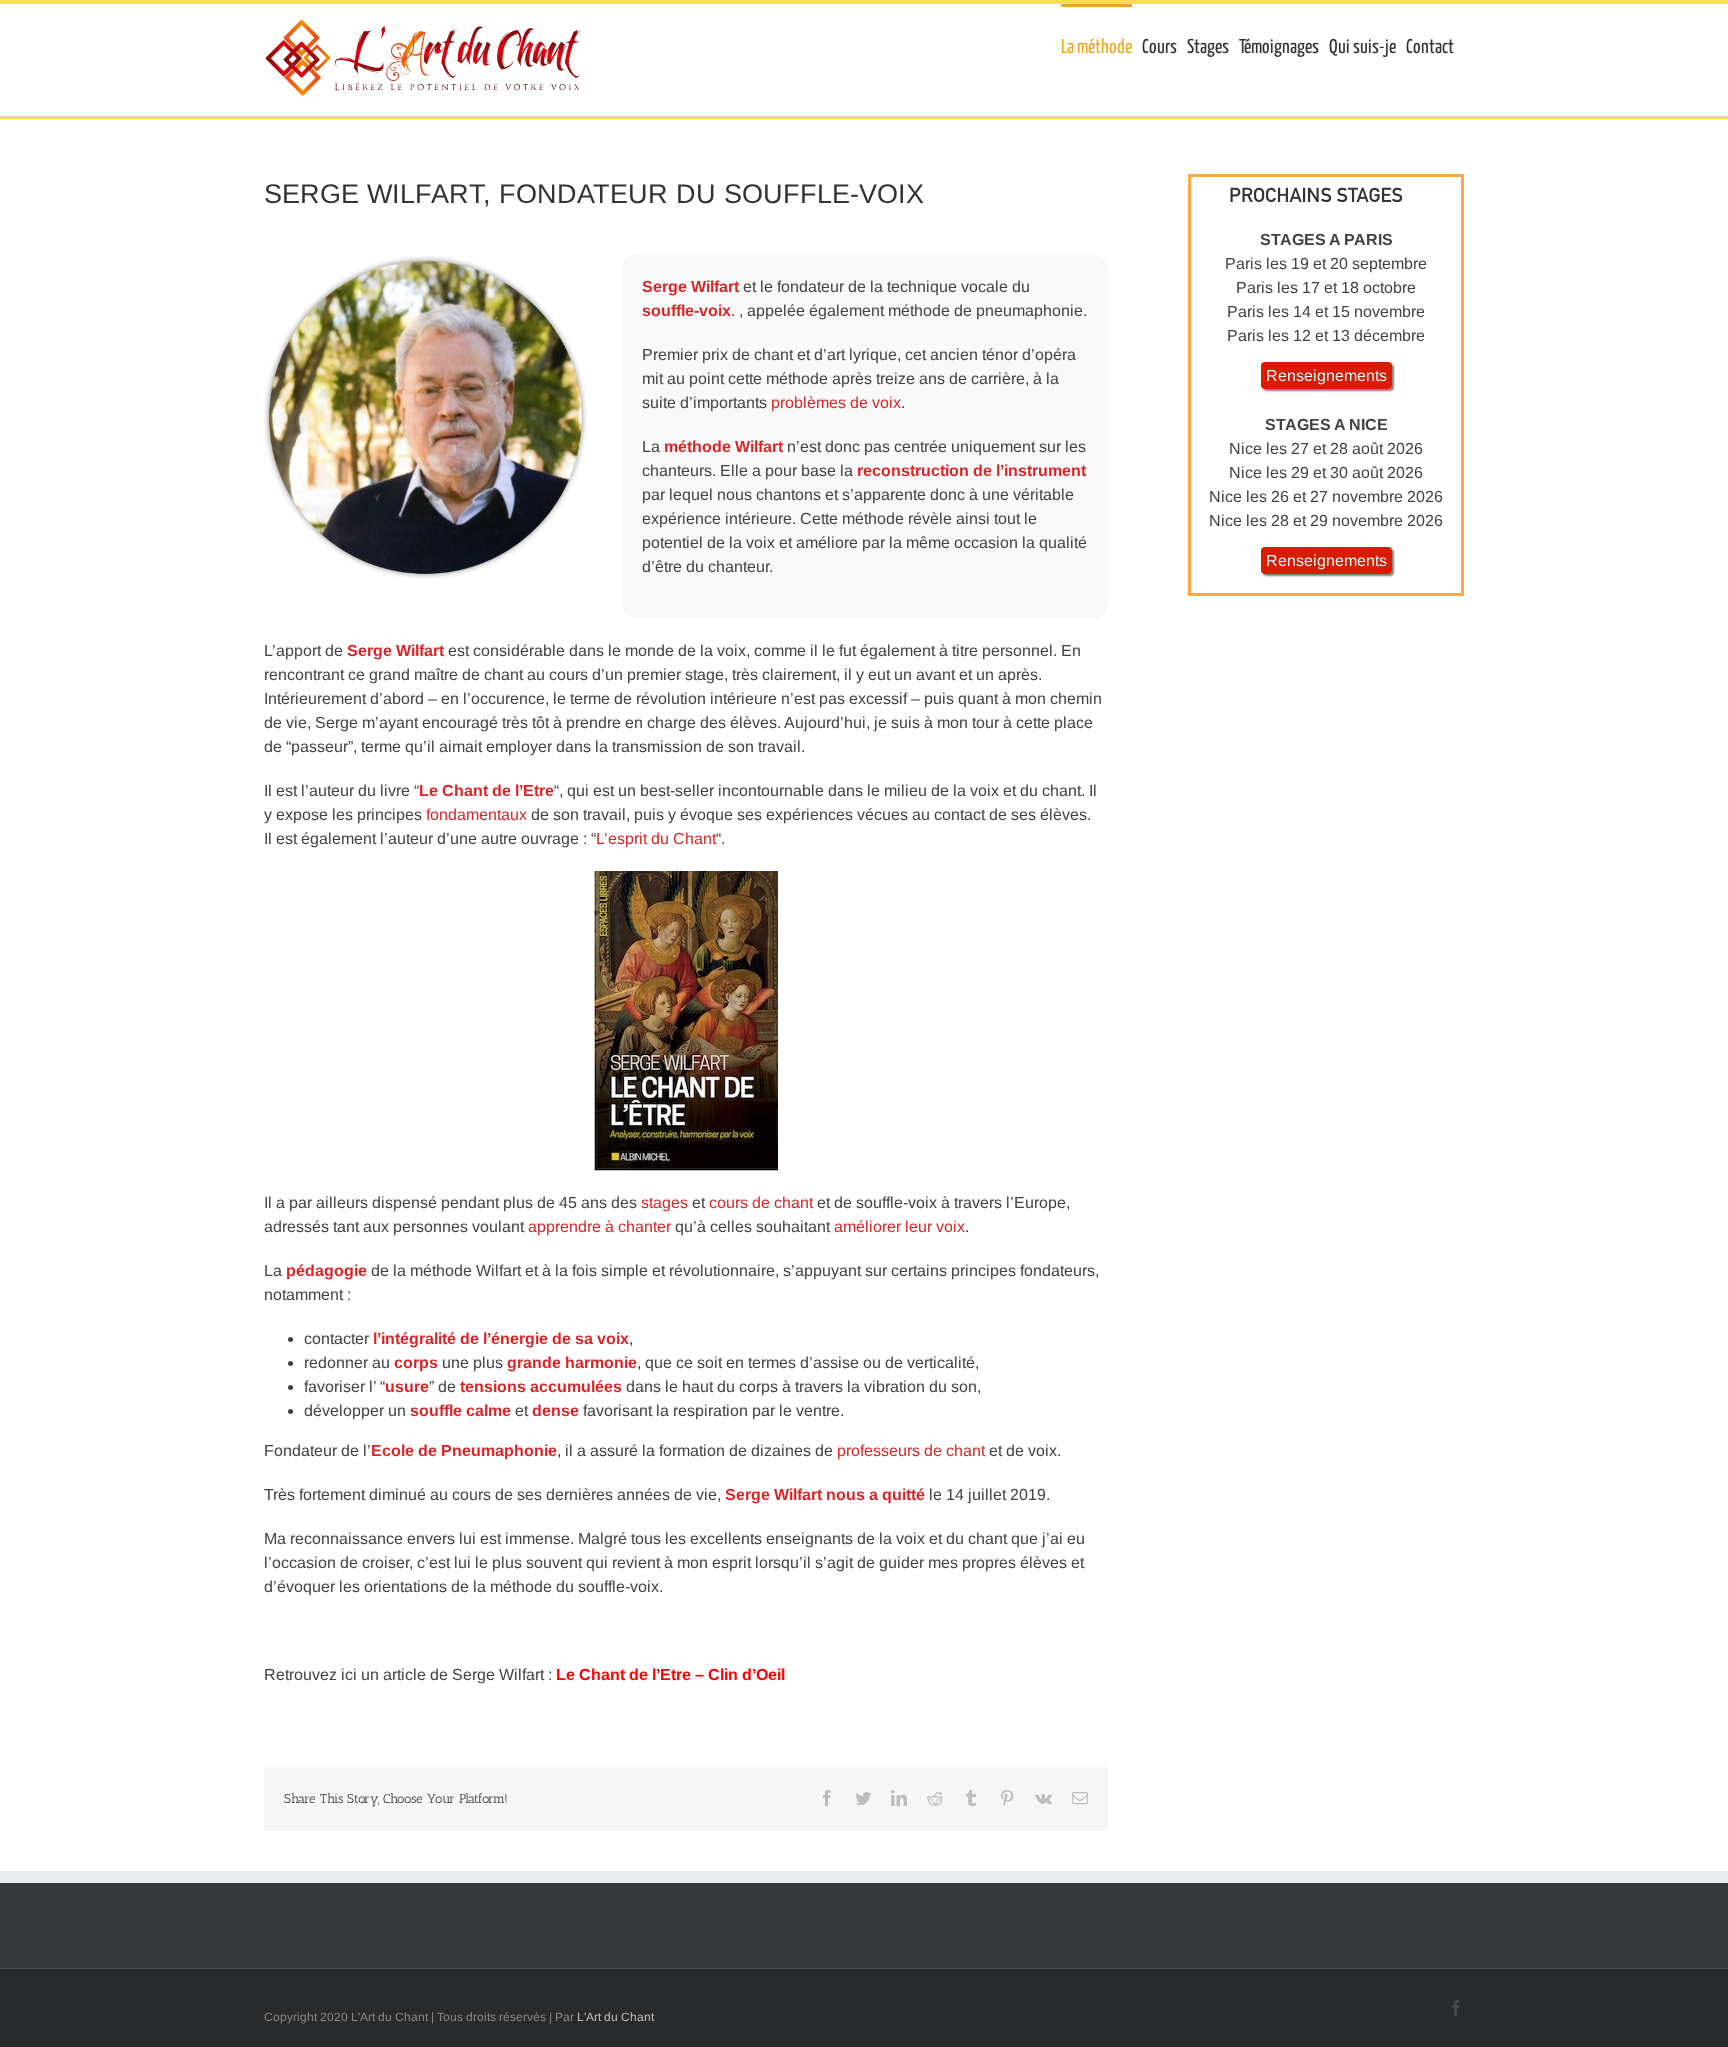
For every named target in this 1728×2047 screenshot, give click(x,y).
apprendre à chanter (599, 1226)
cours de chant (761, 1202)
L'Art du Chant (615, 2017)
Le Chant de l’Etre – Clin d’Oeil (670, 1674)
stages (664, 1202)
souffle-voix (686, 310)
